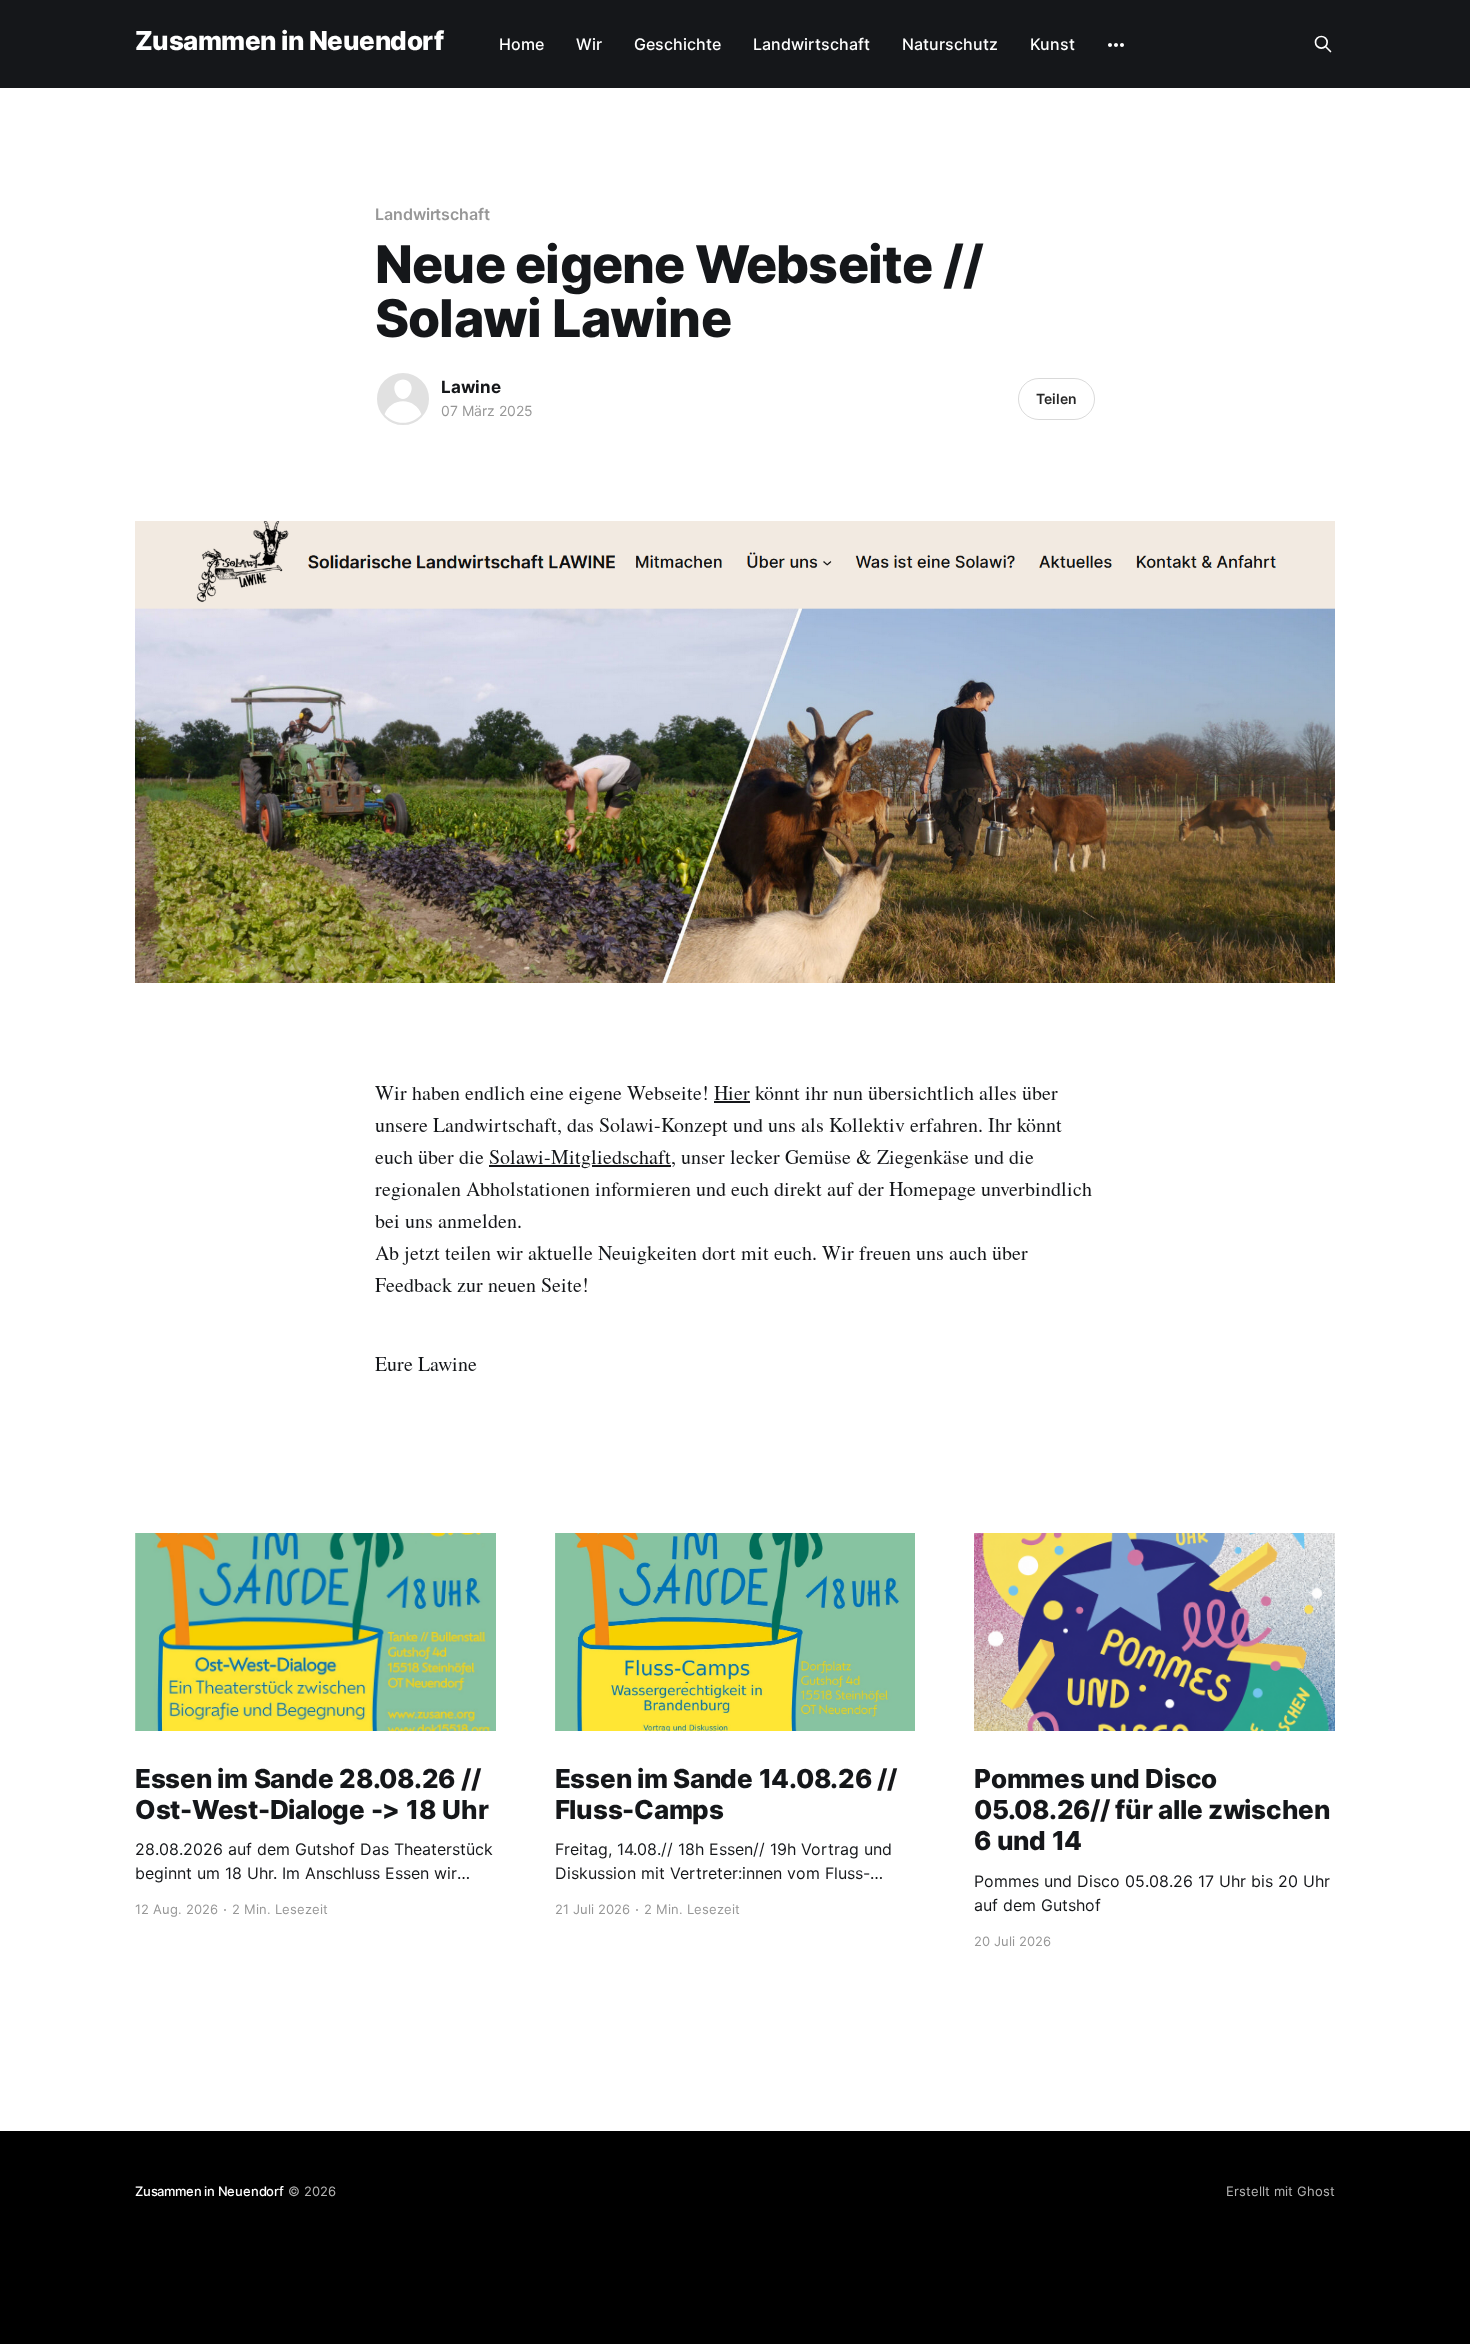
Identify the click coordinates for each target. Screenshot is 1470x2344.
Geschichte (677, 44)
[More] (1116, 45)
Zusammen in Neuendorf (289, 41)
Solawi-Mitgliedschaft (580, 1156)
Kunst (1052, 44)
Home (521, 44)
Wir (589, 44)
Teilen (1056, 398)
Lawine (471, 387)
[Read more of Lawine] (403, 399)
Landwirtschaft (811, 44)
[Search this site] (1323, 44)
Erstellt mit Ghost (1280, 2191)
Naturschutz (950, 44)
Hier (732, 1092)
